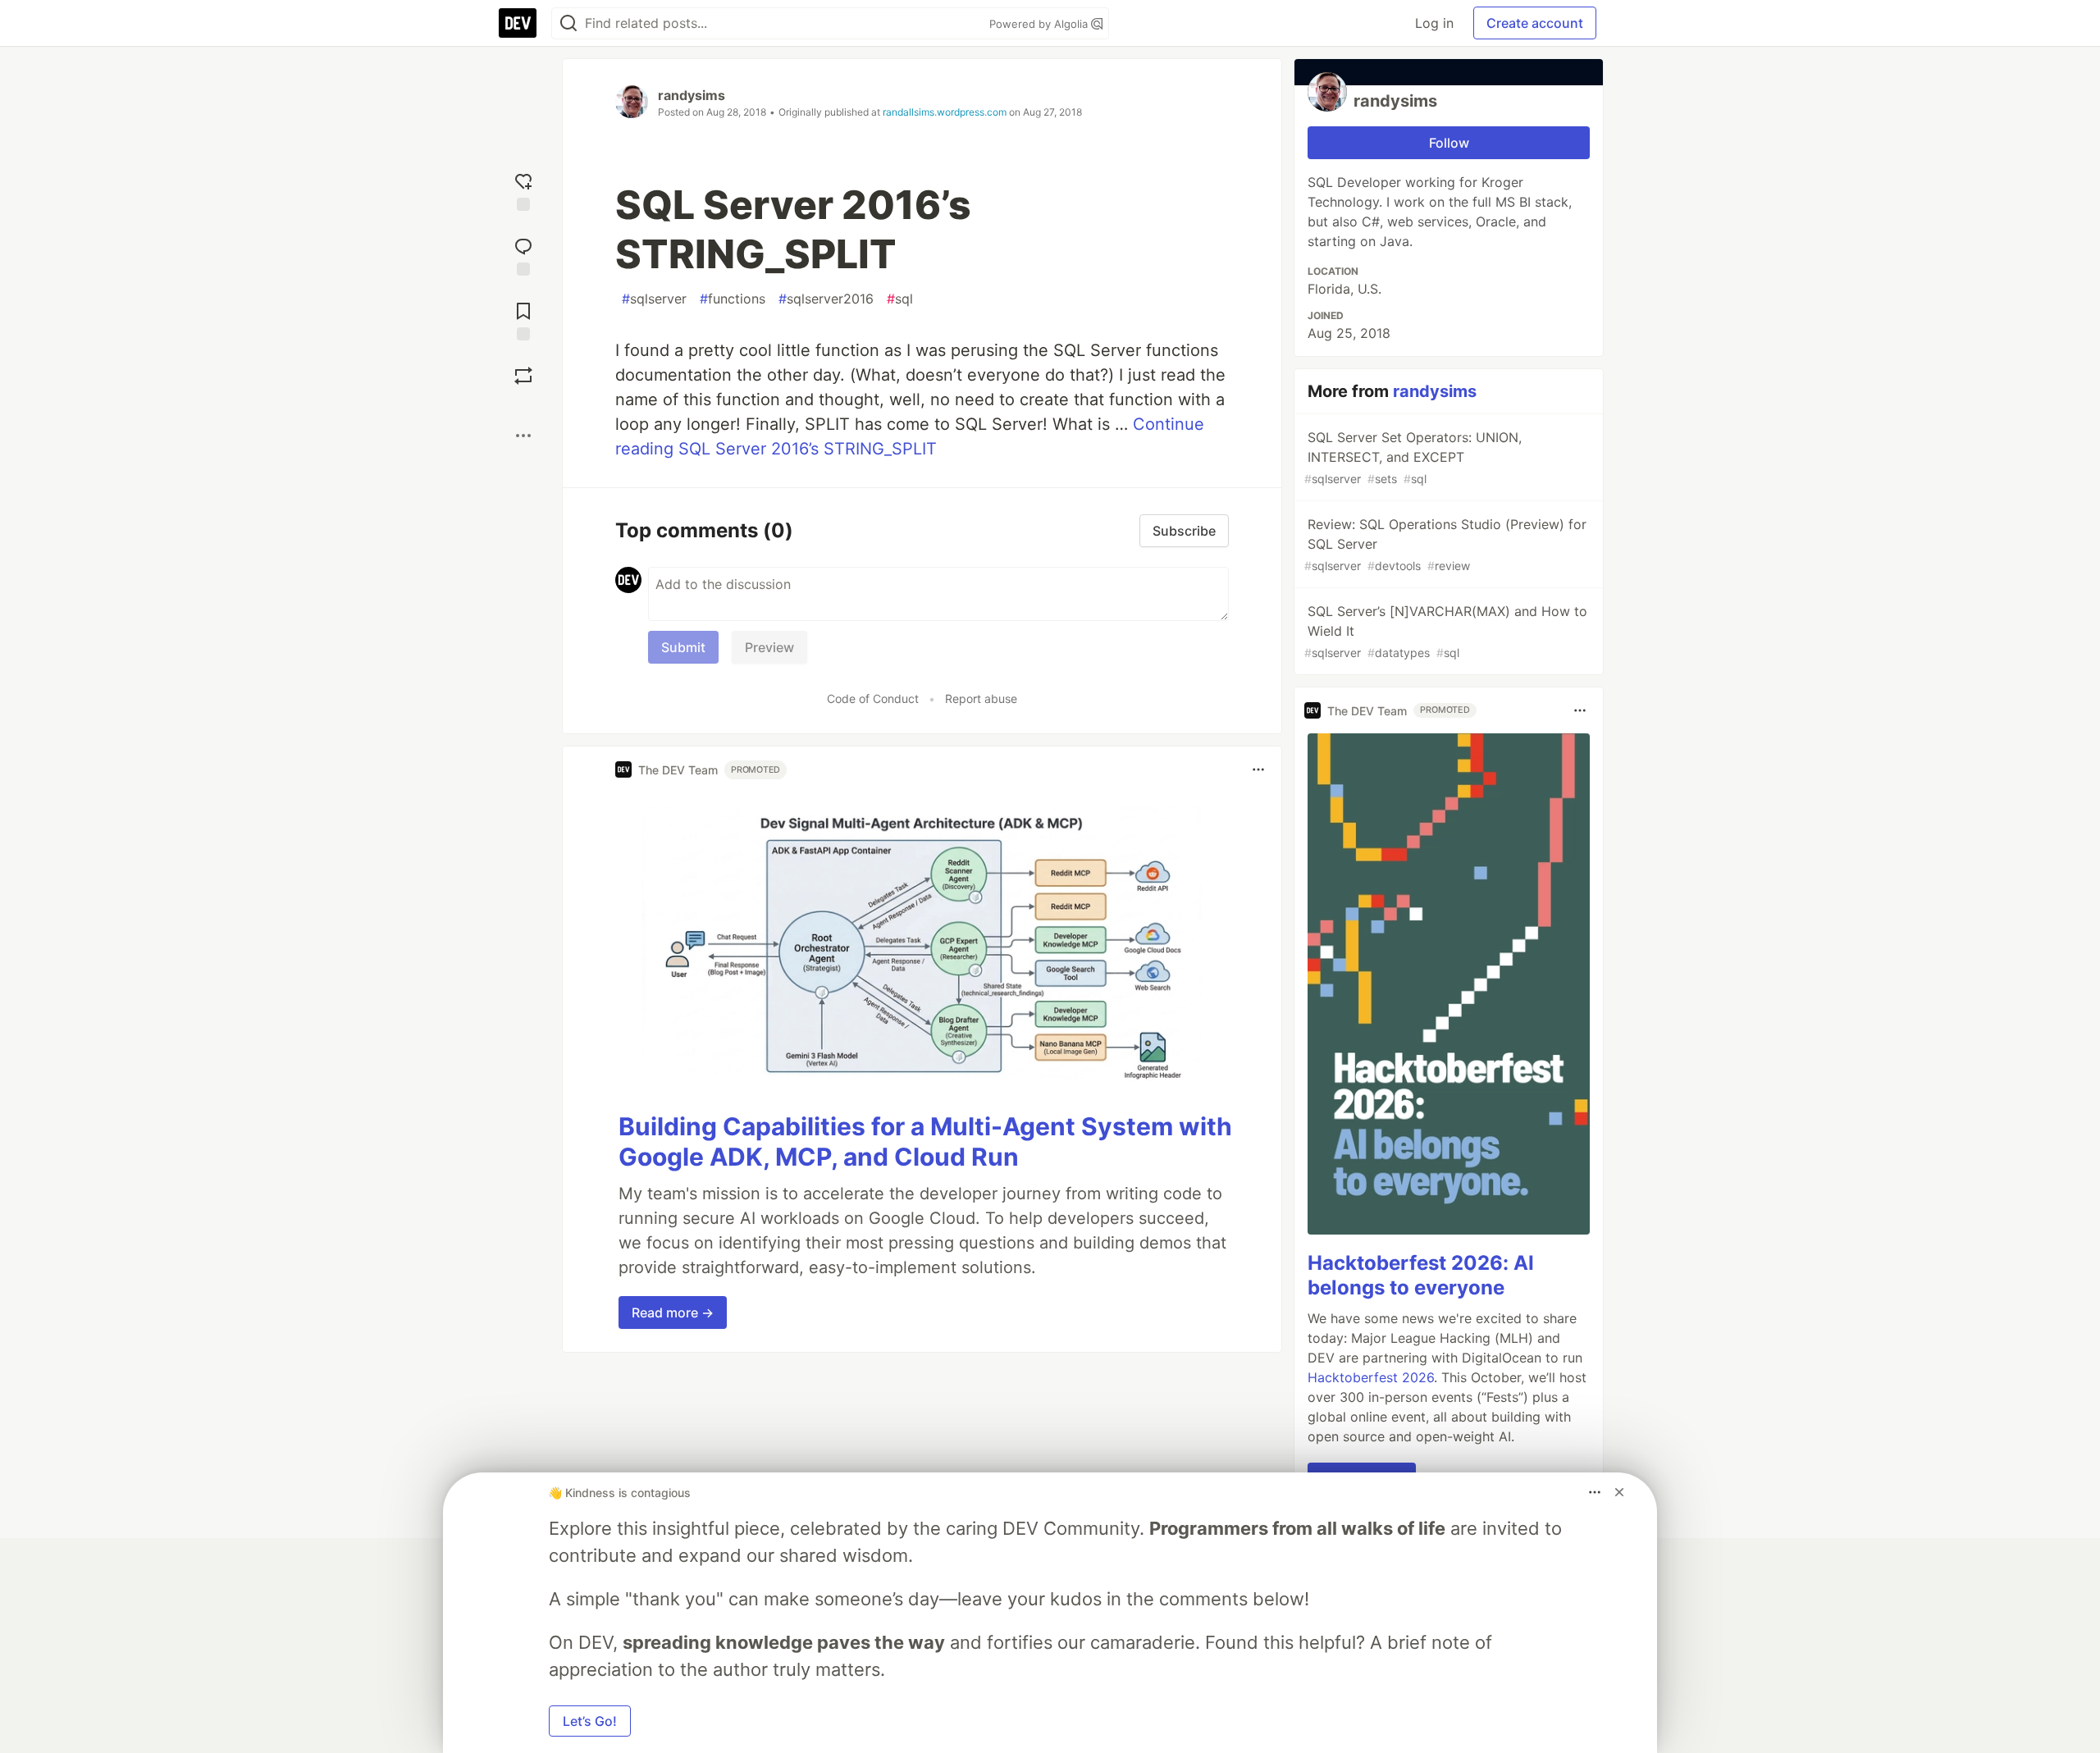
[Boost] (523, 376)
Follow (1449, 143)
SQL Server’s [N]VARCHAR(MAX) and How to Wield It (1446, 631)
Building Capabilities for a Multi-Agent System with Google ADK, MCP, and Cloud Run (925, 1142)
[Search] (568, 23)
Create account (1535, 23)
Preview (769, 647)
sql (900, 299)
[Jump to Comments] (523, 255)
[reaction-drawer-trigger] (523, 190)
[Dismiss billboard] (1619, 1492)
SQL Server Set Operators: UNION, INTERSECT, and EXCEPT (1413, 457)
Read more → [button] (673, 1312)
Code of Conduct (873, 698)
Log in (1434, 23)
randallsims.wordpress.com (945, 112)
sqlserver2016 (826, 299)
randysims (692, 95)
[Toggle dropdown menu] (1258, 769)
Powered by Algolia (1040, 24)
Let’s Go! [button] (590, 1721)
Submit (683, 647)
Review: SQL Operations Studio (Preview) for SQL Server (1445, 544)
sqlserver (654, 299)
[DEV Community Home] (518, 23)
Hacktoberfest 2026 (1371, 1377)
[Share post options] (523, 436)
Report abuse (981, 698)
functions (733, 299)
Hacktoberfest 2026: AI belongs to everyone (1421, 1275)
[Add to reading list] (523, 320)
